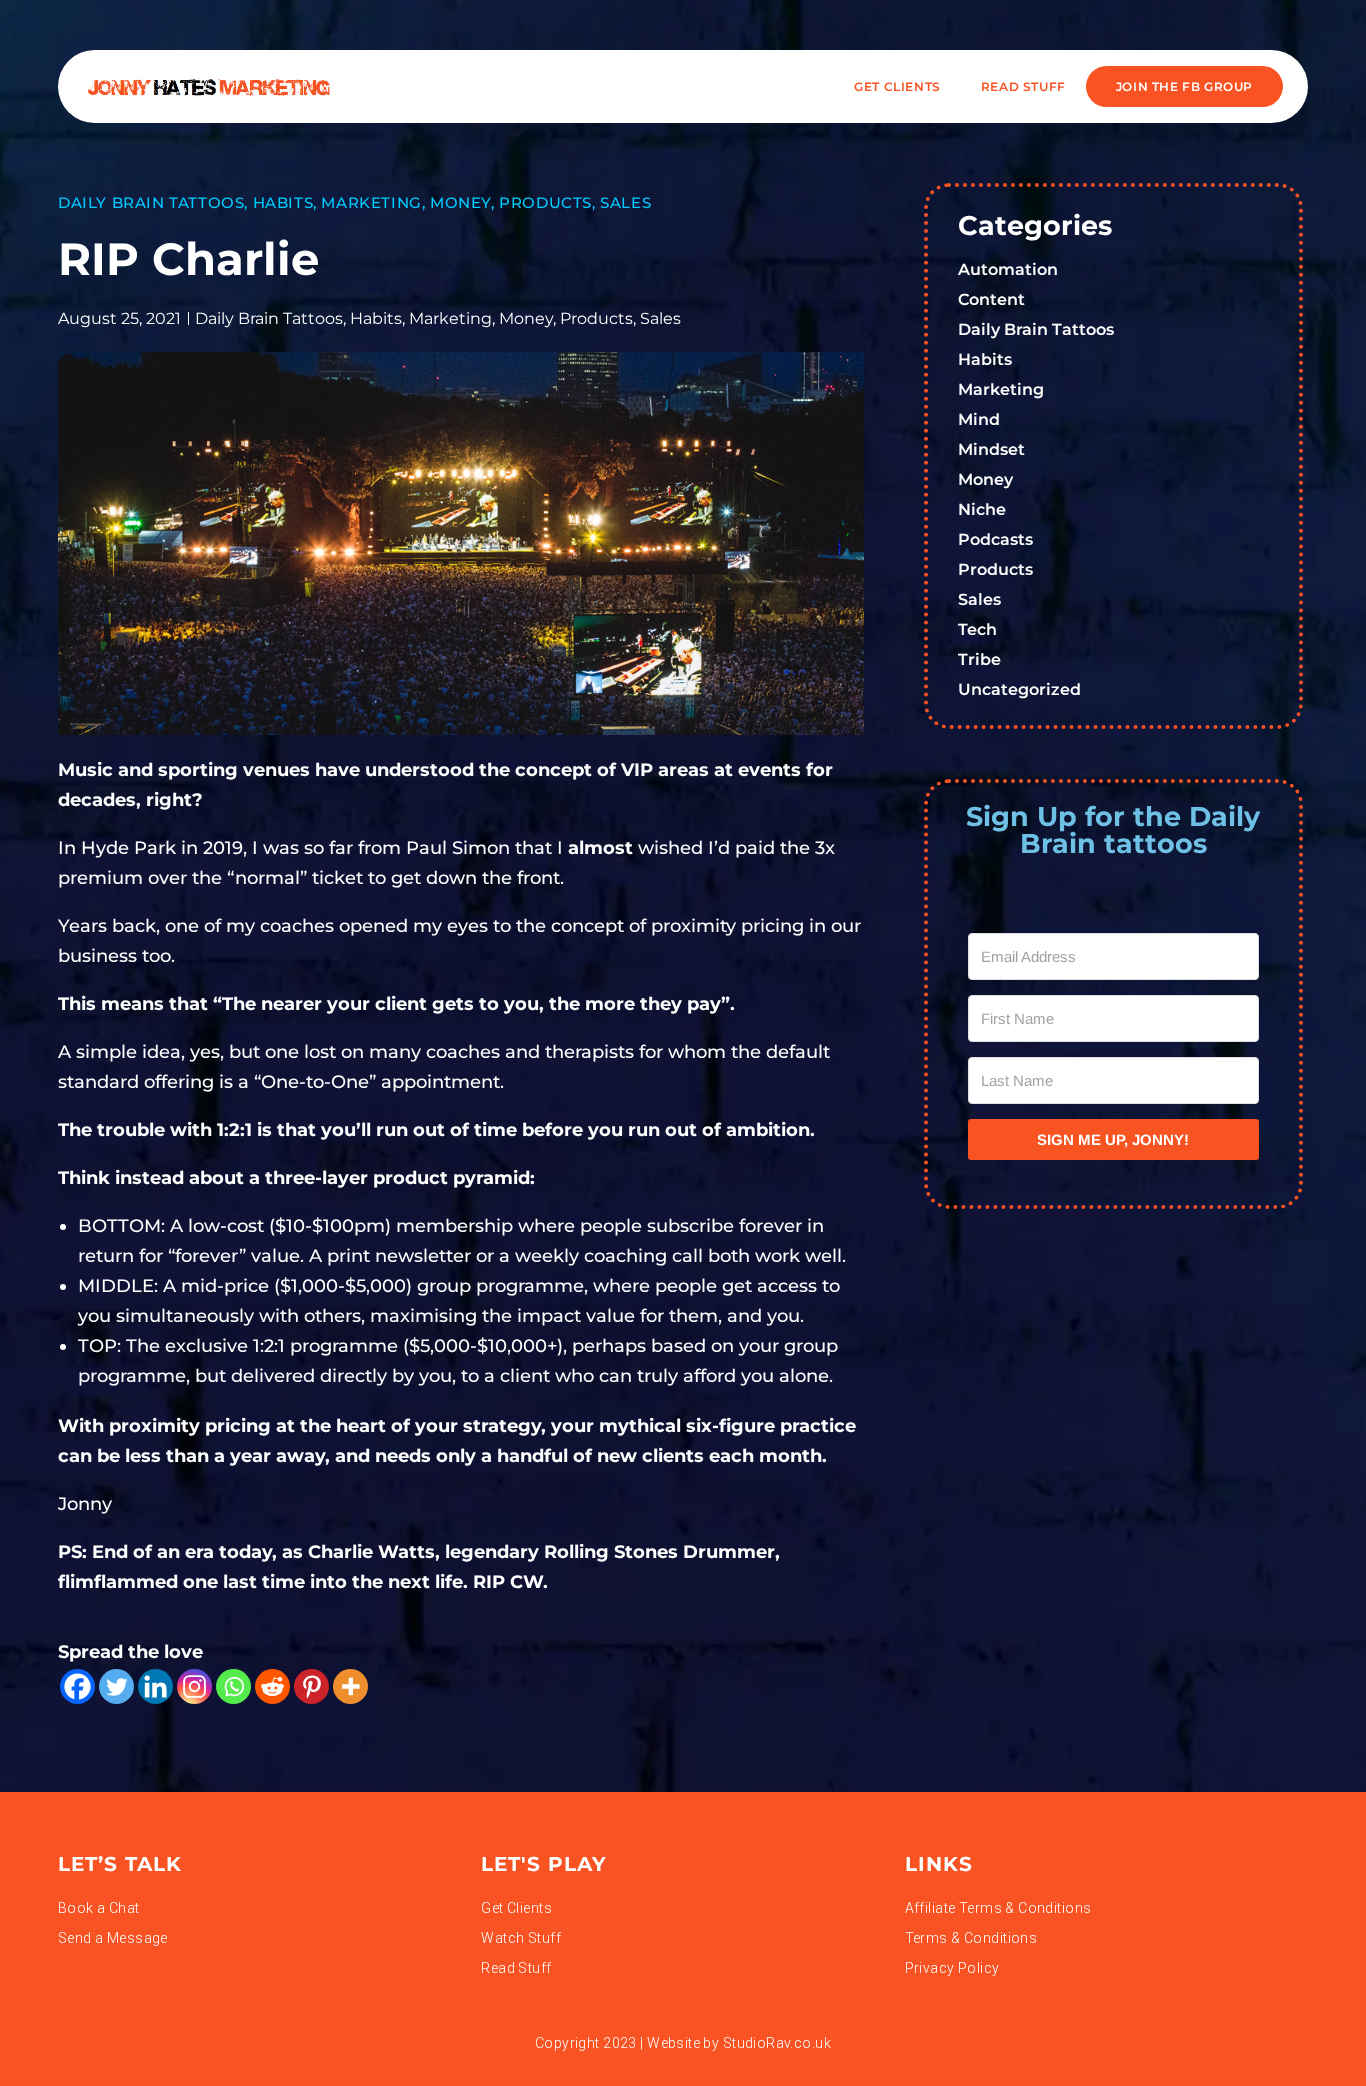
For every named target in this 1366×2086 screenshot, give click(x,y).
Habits (283, 202)
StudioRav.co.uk (777, 2043)
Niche (982, 509)
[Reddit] (272, 1686)
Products (545, 202)
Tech (977, 629)
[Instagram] (194, 1686)
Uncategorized (1019, 689)
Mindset (991, 449)
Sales (625, 202)
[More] (350, 1686)
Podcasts (995, 539)
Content (991, 299)
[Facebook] (77, 1686)
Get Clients (897, 86)
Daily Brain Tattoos (151, 202)
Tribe (979, 659)
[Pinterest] (311, 1686)
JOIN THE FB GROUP (1184, 86)
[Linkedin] (155, 1686)
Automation (1008, 269)
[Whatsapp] (233, 1686)
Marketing (371, 202)
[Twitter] (116, 1686)
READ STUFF (1023, 86)
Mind (979, 419)
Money (460, 202)
